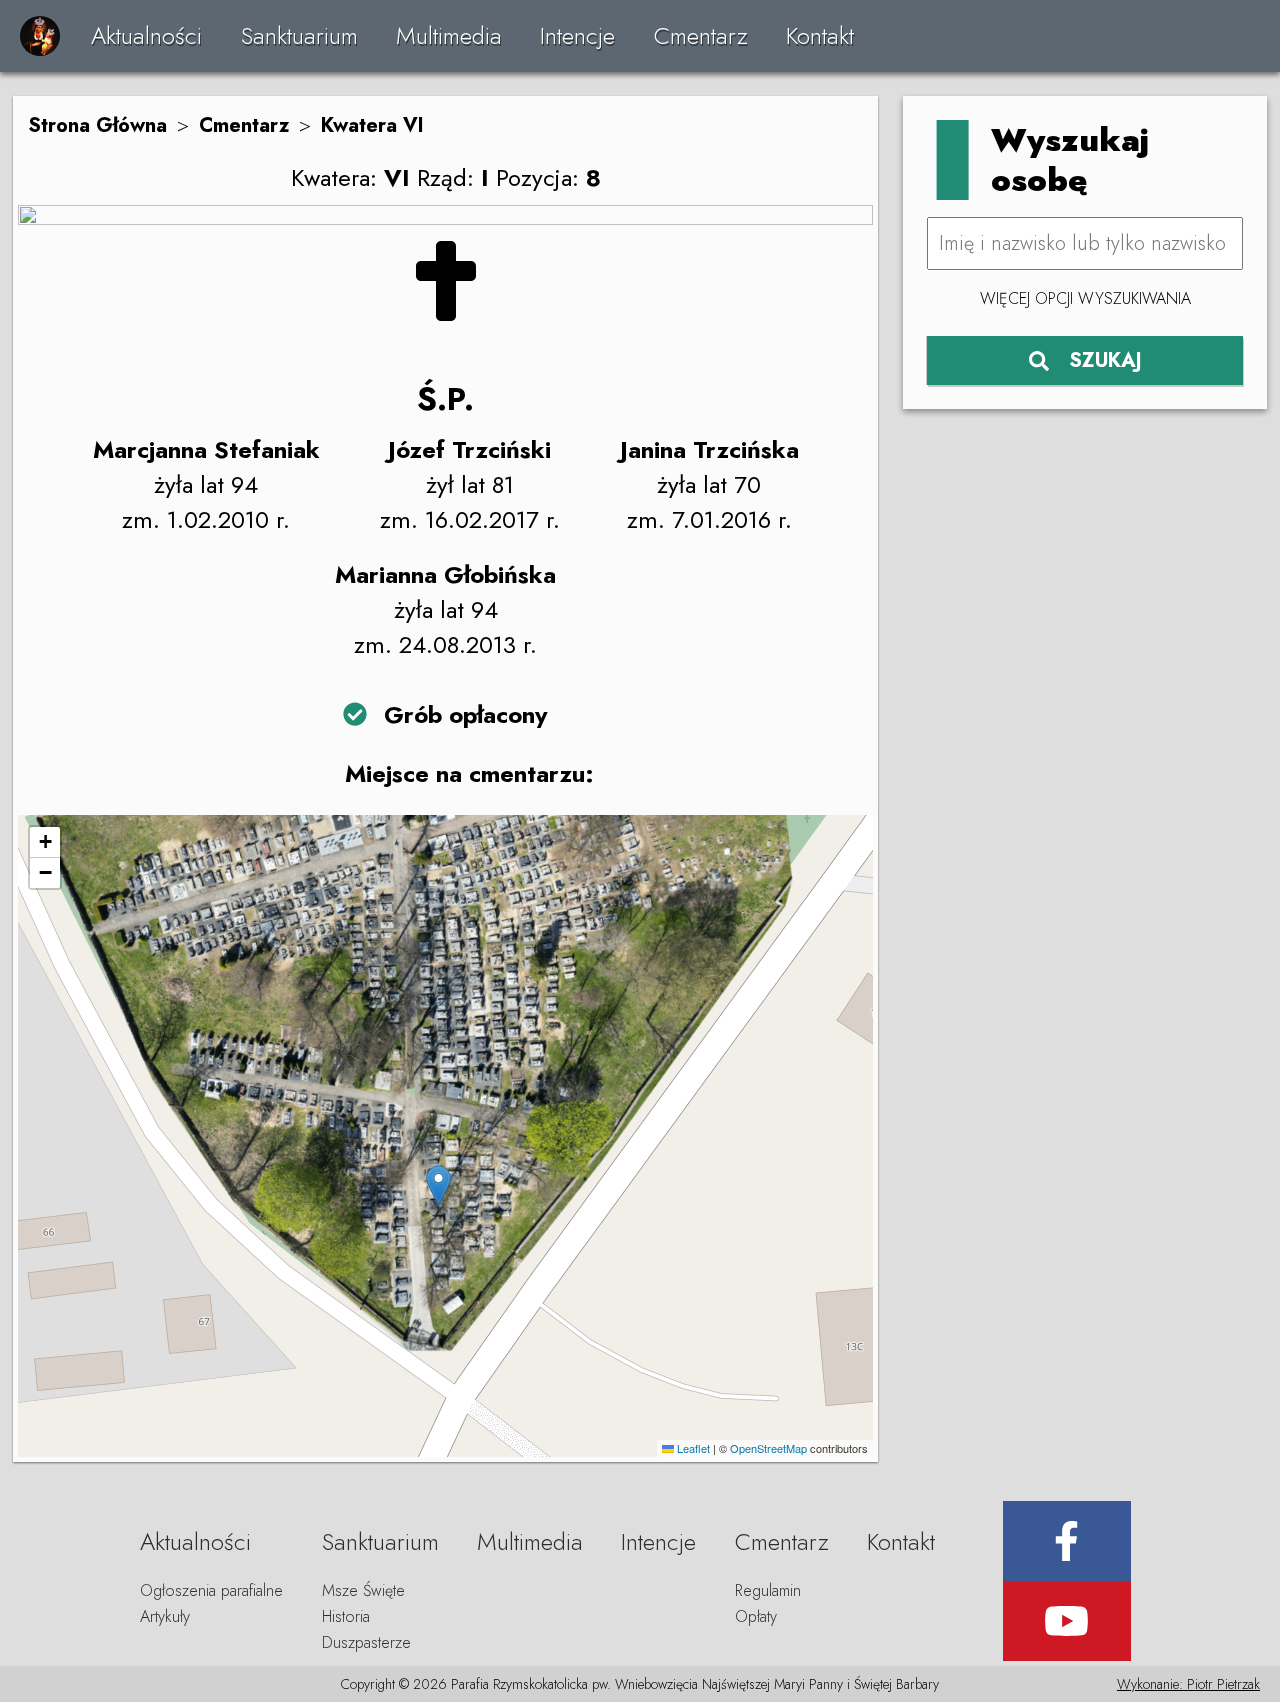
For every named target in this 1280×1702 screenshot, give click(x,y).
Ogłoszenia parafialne (211, 1590)
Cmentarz (701, 35)
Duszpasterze (366, 1642)
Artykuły (165, 1616)
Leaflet (692, 1448)
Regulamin (768, 1590)
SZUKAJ (1105, 360)
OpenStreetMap (768, 1448)
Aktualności (146, 35)
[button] (438, 1185)
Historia (346, 1616)
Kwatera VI (372, 125)
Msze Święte (363, 1590)
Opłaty (756, 1616)
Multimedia (449, 35)
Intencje (577, 35)
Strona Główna (97, 125)
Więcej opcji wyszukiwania (1085, 298)
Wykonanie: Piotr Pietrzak (1188, 1684)
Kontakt (820, 35)
